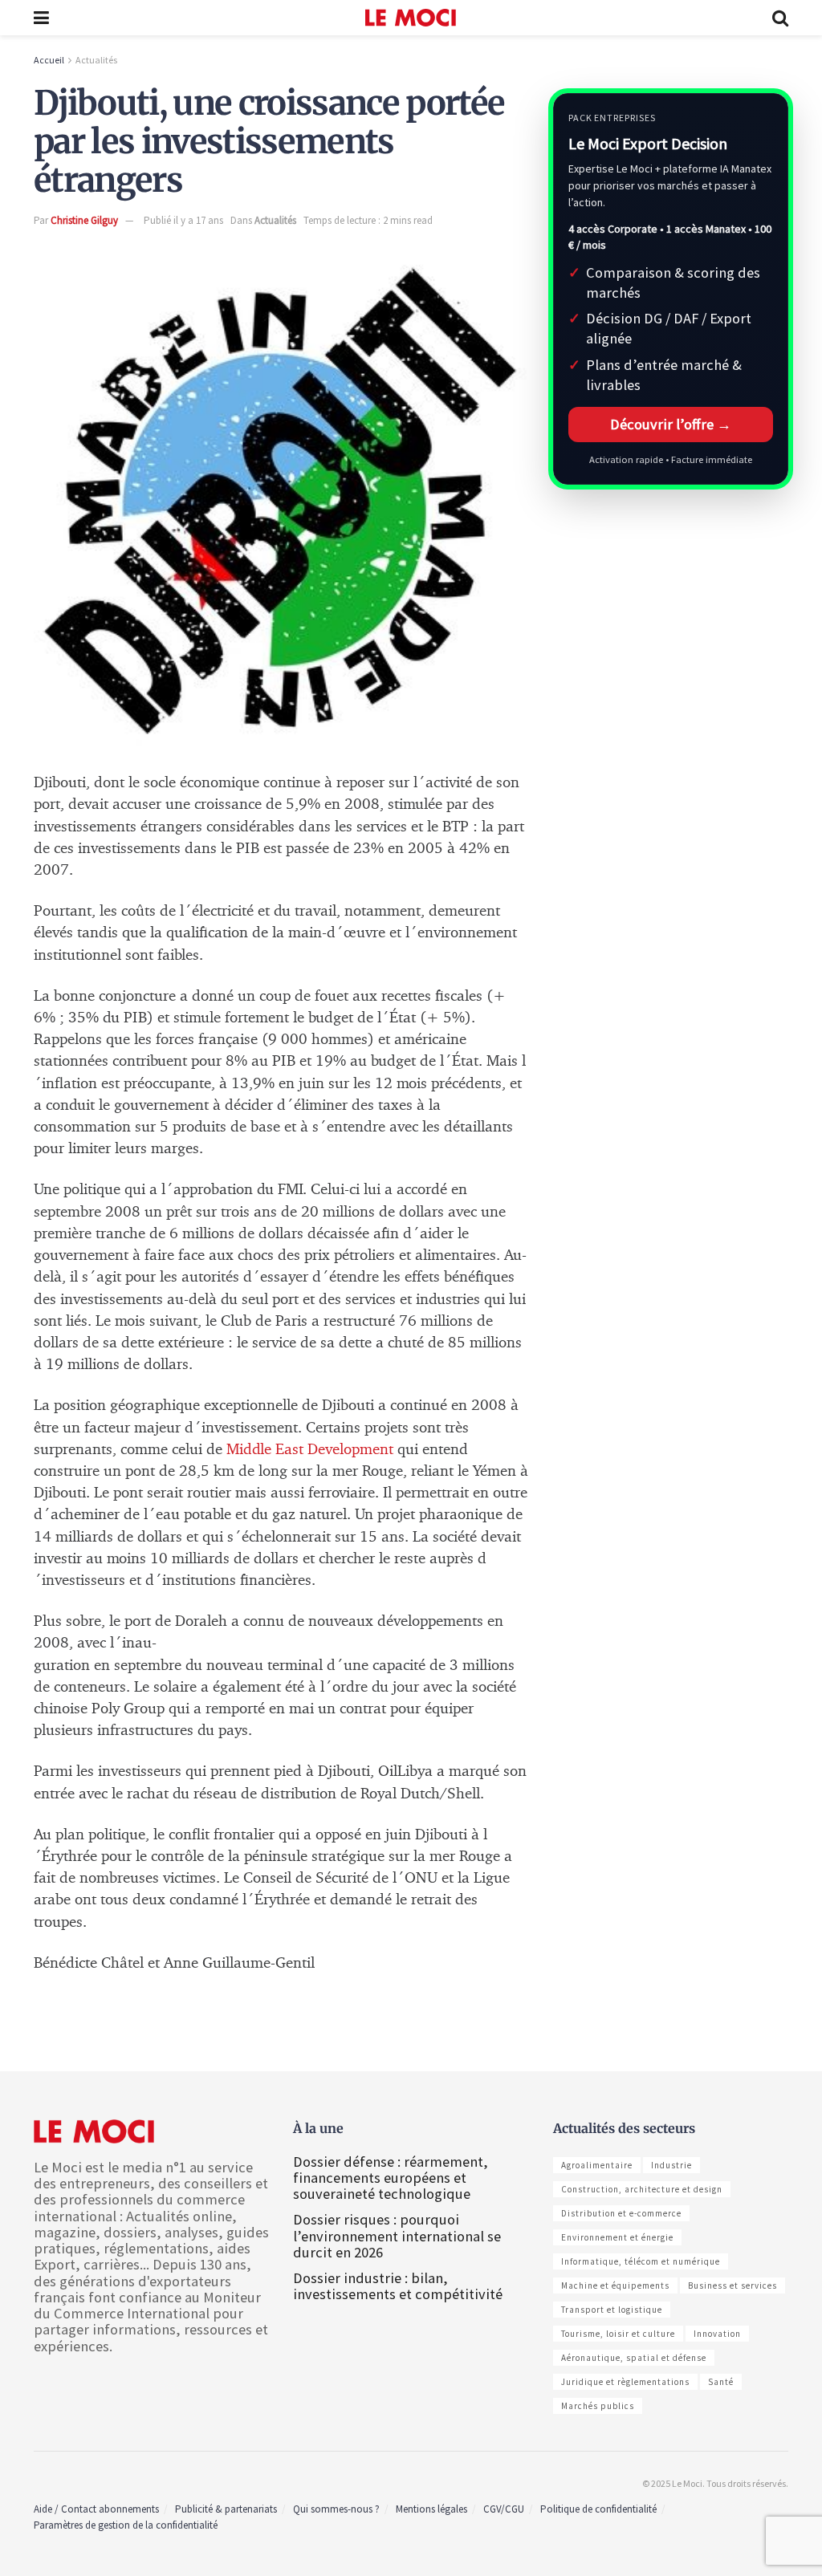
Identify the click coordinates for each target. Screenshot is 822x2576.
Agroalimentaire (597, 2165)
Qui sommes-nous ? (336, 2509)
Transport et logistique (612, 2310)
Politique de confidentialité (598, 2509)
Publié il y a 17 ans (183, 220)
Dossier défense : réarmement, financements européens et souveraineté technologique (391, 2178)
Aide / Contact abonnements (96, 2509)
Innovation (717, 2334)
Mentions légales (431, 2509)
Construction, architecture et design (642, 2189)
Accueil (49, 60)
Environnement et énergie (617, 2237)
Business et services (732, 2285)
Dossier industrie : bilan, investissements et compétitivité (398, 2286)
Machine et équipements (615, 2285)
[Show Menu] (41, 18)
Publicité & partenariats (226, 2509)
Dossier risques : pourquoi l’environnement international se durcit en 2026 (397, 2235)
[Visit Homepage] (411, 18)
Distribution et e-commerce (621, 2213)
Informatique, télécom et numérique (641, 2261)
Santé (721, 2382)
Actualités (96, 60)
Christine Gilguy (84, 220)
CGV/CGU (504, 2509)
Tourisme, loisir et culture (618, 2334)
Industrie (671, 2165)
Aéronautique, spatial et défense (634, 2358)
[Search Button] (780, 18)
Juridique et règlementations (625, 2382)
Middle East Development (310, 1450)
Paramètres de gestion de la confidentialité (126, 2525)
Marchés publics (598, 2406)
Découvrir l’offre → (671, 424)
